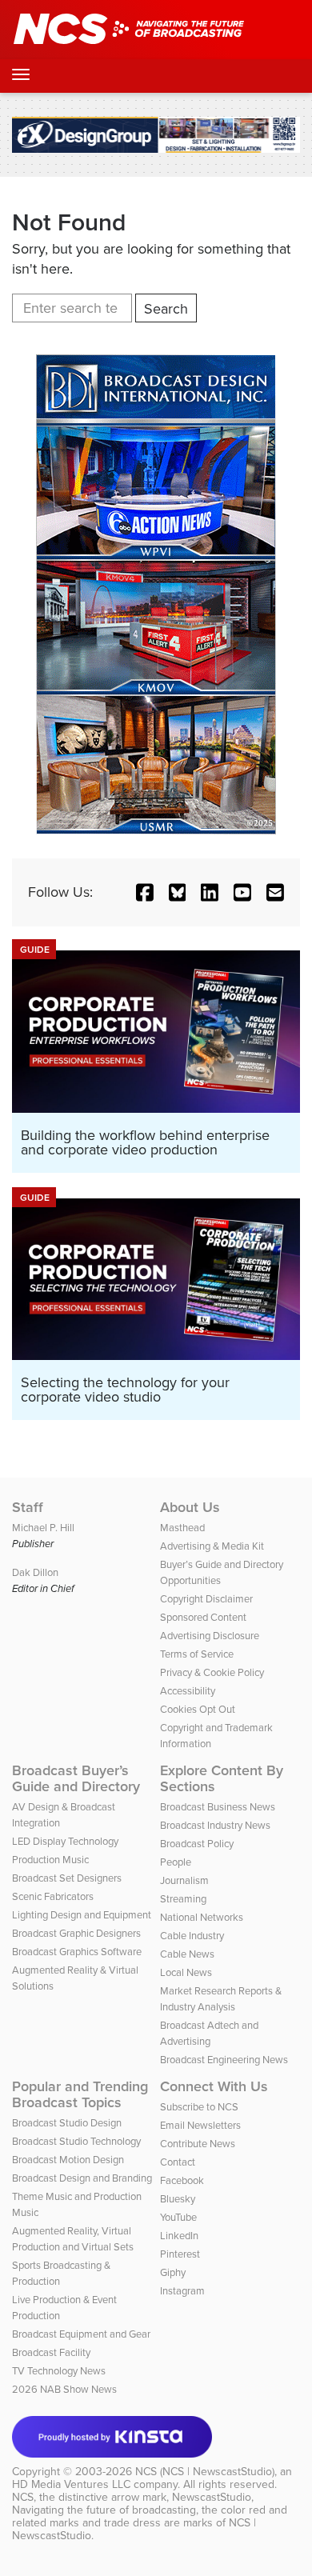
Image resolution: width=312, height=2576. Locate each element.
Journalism (184, 1880)
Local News (186, 1972)
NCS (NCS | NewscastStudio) (205, 2472)
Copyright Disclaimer (206, 1599)
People (176, 1862)
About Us (190, 1507)
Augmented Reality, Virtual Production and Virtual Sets (73, 2239)
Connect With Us (214, 2086)
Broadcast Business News (218, 1807)
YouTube (178, 2217)
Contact (178, 2162)
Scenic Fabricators (53, 1896)
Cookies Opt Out (198, 1709)
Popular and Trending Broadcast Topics (80, 2094)
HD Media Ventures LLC (71, 2484)
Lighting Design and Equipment (82, 1915)
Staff (28, 1507)
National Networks (202, 1917)
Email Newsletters (200, 2125)
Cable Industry (192, 1936)
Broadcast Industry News (215, 1825)
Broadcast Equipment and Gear (81, 2334)
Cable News (187, 1954)
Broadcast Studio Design (67, 2123)
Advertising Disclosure (210, 1636)
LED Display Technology (65, 1841)
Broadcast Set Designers (67, 1878)
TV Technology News (59, 2371)
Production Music (50, 1860)
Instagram (182, 2291)
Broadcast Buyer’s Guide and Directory (76, 1778)
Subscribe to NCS (199, 2107)
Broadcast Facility (51, 2352)
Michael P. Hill (43, 1528)
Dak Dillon (35, 1572)
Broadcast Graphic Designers (76, 1933)
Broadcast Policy (197, 1844)
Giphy (173, 2272)
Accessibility (188, 1691)
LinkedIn (179, 2236)
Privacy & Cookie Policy (212, 1672)
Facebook (182, 2180)
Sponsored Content (203, 1617)
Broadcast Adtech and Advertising (209, 2033)
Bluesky (178, 2199)
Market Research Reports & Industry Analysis (221, 1999)
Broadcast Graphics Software (77, 1952)
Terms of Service (197, 1654)
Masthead (182, 1528)
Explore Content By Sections (222, 1778)
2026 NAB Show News (64, 2389)
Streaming (183, 1899)
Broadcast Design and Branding (82, 2178)
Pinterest (180, 2254)
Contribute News (198, 2144)
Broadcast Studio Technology (76, 2141)
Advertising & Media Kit (212, 1546)
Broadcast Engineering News (224, 2060)
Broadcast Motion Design (68, 2160)
